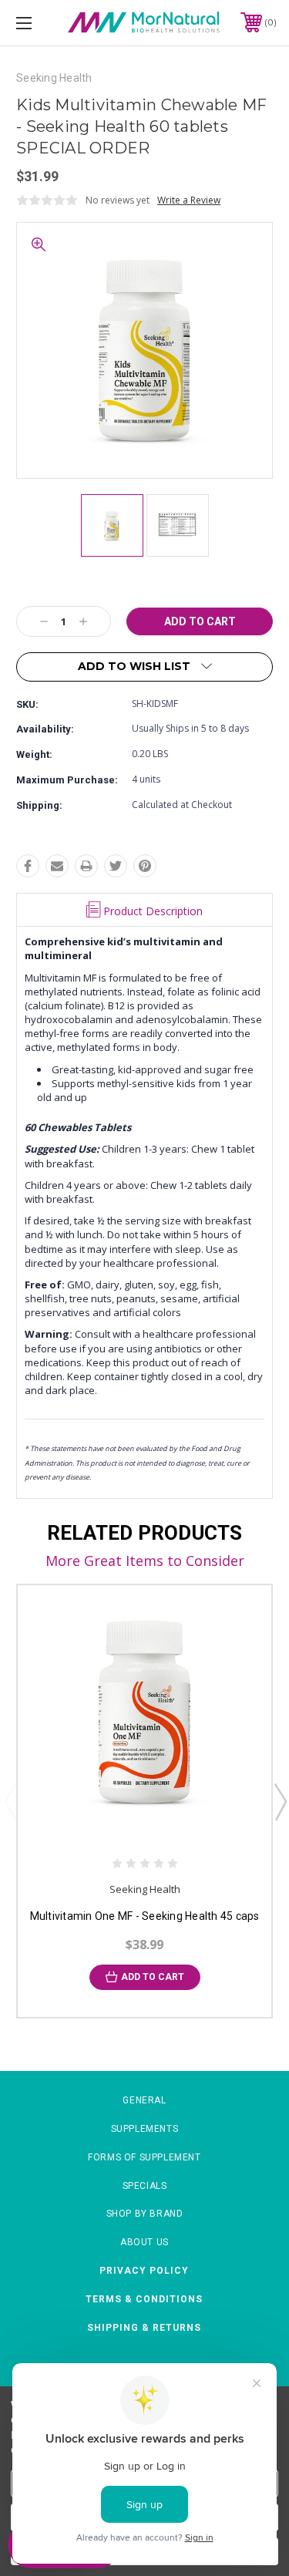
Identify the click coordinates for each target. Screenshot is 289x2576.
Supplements (145, 2129)
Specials (145, 2186)
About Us (144, 2242)
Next (280, 1801)
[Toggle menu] (42, 23)
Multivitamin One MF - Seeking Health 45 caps (145, 1916)
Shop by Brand (145, 2214)
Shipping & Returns (144, 2328)
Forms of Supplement (144, 2157)
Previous (10, 1801)
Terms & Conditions (144, 2299)
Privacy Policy (144, 2271)
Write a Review (189, 200)
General (144, 2100)
